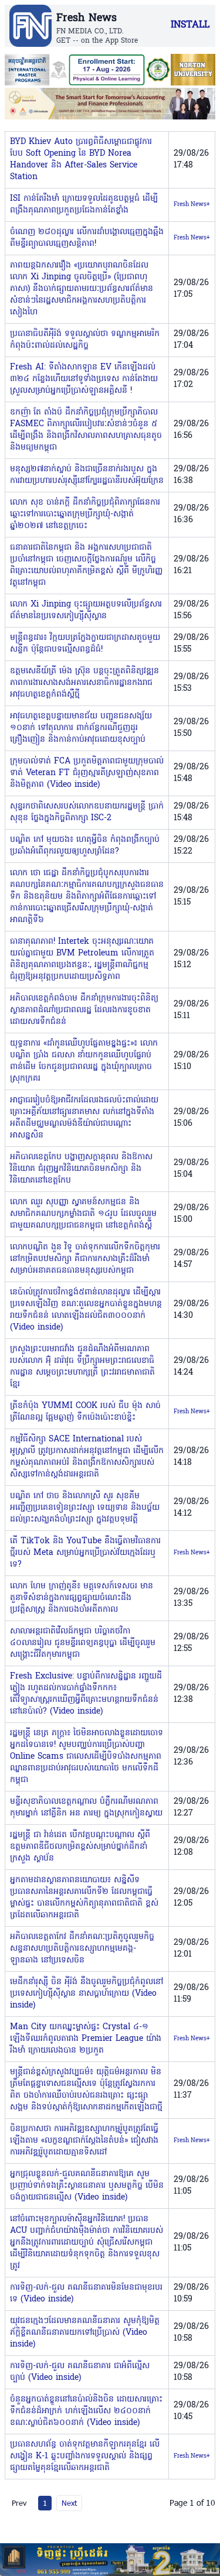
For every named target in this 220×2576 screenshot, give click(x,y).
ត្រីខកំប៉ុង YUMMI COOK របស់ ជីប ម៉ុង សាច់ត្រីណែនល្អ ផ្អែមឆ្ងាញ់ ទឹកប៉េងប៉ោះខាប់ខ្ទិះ (85, 1412)
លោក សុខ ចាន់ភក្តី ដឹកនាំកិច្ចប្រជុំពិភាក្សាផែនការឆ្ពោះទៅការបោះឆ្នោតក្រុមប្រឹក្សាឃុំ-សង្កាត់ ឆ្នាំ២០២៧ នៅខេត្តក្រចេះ (85, 514)
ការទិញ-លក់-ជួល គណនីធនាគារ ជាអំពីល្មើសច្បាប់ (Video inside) (80, 2372)
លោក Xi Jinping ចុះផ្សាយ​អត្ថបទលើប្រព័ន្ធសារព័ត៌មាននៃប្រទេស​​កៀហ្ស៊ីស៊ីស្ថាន (86, 610)
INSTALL (190, 25)
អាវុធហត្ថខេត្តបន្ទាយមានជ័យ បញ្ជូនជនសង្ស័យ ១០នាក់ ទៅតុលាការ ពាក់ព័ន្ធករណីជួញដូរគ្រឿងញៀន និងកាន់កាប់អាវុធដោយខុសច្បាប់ (81, 728)
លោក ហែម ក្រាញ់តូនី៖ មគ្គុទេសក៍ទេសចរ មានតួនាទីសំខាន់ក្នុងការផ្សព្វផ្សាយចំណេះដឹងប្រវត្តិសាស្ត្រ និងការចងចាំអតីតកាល (82, 1598)
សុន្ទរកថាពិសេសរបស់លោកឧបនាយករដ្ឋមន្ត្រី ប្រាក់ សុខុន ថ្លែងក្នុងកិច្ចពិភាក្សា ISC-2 (87, 812)
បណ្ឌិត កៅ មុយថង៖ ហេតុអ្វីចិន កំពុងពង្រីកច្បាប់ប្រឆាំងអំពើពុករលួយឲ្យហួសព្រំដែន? (85, 846)
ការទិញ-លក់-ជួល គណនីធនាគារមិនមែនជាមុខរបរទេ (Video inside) (86, 2294)
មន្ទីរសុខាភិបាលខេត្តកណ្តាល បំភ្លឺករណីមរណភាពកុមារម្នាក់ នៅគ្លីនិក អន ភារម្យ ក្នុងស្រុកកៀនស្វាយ (86, 1808)
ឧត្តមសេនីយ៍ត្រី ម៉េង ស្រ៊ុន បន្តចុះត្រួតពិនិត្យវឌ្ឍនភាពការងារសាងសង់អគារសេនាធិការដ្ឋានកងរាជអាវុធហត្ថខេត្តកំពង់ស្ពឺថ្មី (84, 683)
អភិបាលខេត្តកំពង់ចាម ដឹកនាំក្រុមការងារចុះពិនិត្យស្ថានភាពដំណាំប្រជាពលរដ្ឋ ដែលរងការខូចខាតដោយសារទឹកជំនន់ (84, 1010)
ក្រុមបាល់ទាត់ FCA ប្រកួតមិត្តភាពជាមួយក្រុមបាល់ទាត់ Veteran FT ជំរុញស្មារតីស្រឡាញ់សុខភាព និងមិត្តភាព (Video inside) (87, 773)
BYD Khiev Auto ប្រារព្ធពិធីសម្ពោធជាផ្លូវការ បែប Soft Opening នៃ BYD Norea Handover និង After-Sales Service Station (81, 160)
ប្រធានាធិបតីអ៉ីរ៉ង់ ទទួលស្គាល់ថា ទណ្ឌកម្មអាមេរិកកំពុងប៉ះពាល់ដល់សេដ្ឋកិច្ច (85, 340)
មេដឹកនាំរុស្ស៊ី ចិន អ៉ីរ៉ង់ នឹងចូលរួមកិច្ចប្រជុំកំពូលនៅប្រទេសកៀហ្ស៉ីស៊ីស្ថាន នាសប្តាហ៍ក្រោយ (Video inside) (87, 1994)
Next (69, 2503)
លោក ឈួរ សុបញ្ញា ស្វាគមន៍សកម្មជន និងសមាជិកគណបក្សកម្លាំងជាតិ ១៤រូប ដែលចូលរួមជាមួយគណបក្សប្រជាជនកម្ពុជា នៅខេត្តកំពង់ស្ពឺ (83, 1214)
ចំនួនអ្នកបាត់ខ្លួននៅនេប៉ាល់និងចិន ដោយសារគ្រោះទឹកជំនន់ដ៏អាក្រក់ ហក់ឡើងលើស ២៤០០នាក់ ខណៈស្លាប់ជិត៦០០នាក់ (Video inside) (86, 2411)
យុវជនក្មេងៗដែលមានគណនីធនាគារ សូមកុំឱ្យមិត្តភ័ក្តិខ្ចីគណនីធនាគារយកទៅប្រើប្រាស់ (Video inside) (85, 2333)
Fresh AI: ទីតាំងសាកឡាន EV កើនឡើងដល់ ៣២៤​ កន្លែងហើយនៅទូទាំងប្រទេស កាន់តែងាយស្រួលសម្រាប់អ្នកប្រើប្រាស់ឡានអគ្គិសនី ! (84, 379)
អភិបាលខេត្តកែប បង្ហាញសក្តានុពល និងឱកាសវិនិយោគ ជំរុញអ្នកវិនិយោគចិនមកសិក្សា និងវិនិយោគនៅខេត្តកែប (81, 1169)
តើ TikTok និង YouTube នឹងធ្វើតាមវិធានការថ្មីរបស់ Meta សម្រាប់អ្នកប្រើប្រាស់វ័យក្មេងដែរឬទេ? (85, 1553)
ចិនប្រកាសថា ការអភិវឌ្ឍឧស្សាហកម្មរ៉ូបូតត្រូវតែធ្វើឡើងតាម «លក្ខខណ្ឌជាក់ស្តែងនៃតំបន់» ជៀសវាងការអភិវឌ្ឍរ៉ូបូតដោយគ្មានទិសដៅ (84, 2141)
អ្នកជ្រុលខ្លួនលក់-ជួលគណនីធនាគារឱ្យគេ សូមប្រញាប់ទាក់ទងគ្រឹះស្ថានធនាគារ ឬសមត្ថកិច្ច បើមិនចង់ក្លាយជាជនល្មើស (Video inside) (87, 2186)
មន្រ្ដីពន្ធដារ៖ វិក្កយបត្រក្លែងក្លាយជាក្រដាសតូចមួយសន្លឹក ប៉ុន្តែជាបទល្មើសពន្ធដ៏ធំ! (85, 644)
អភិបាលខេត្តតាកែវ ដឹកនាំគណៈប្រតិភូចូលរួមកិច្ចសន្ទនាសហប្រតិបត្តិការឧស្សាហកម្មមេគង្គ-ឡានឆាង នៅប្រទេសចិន (82, 1949)
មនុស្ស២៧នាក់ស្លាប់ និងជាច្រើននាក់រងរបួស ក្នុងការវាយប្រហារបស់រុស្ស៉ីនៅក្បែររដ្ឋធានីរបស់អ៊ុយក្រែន (87, 475)
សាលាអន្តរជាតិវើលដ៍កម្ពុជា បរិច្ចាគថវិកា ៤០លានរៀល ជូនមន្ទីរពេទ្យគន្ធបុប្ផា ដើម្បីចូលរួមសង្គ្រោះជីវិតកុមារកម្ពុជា (83, 1643)
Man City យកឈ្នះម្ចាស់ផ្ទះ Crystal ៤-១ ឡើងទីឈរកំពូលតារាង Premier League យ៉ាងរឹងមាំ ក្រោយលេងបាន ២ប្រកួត (86, 2039)
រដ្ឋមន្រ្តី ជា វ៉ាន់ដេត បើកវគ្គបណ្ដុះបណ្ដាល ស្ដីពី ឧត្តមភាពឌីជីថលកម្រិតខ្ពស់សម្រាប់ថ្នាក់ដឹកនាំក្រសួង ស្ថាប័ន (80, 1847)
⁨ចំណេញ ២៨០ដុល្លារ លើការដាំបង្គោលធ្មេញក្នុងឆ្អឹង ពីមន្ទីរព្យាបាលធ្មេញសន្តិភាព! (87, 238)
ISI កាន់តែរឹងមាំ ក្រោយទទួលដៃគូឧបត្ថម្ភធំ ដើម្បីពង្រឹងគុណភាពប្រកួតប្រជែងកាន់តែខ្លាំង (84, 205)
